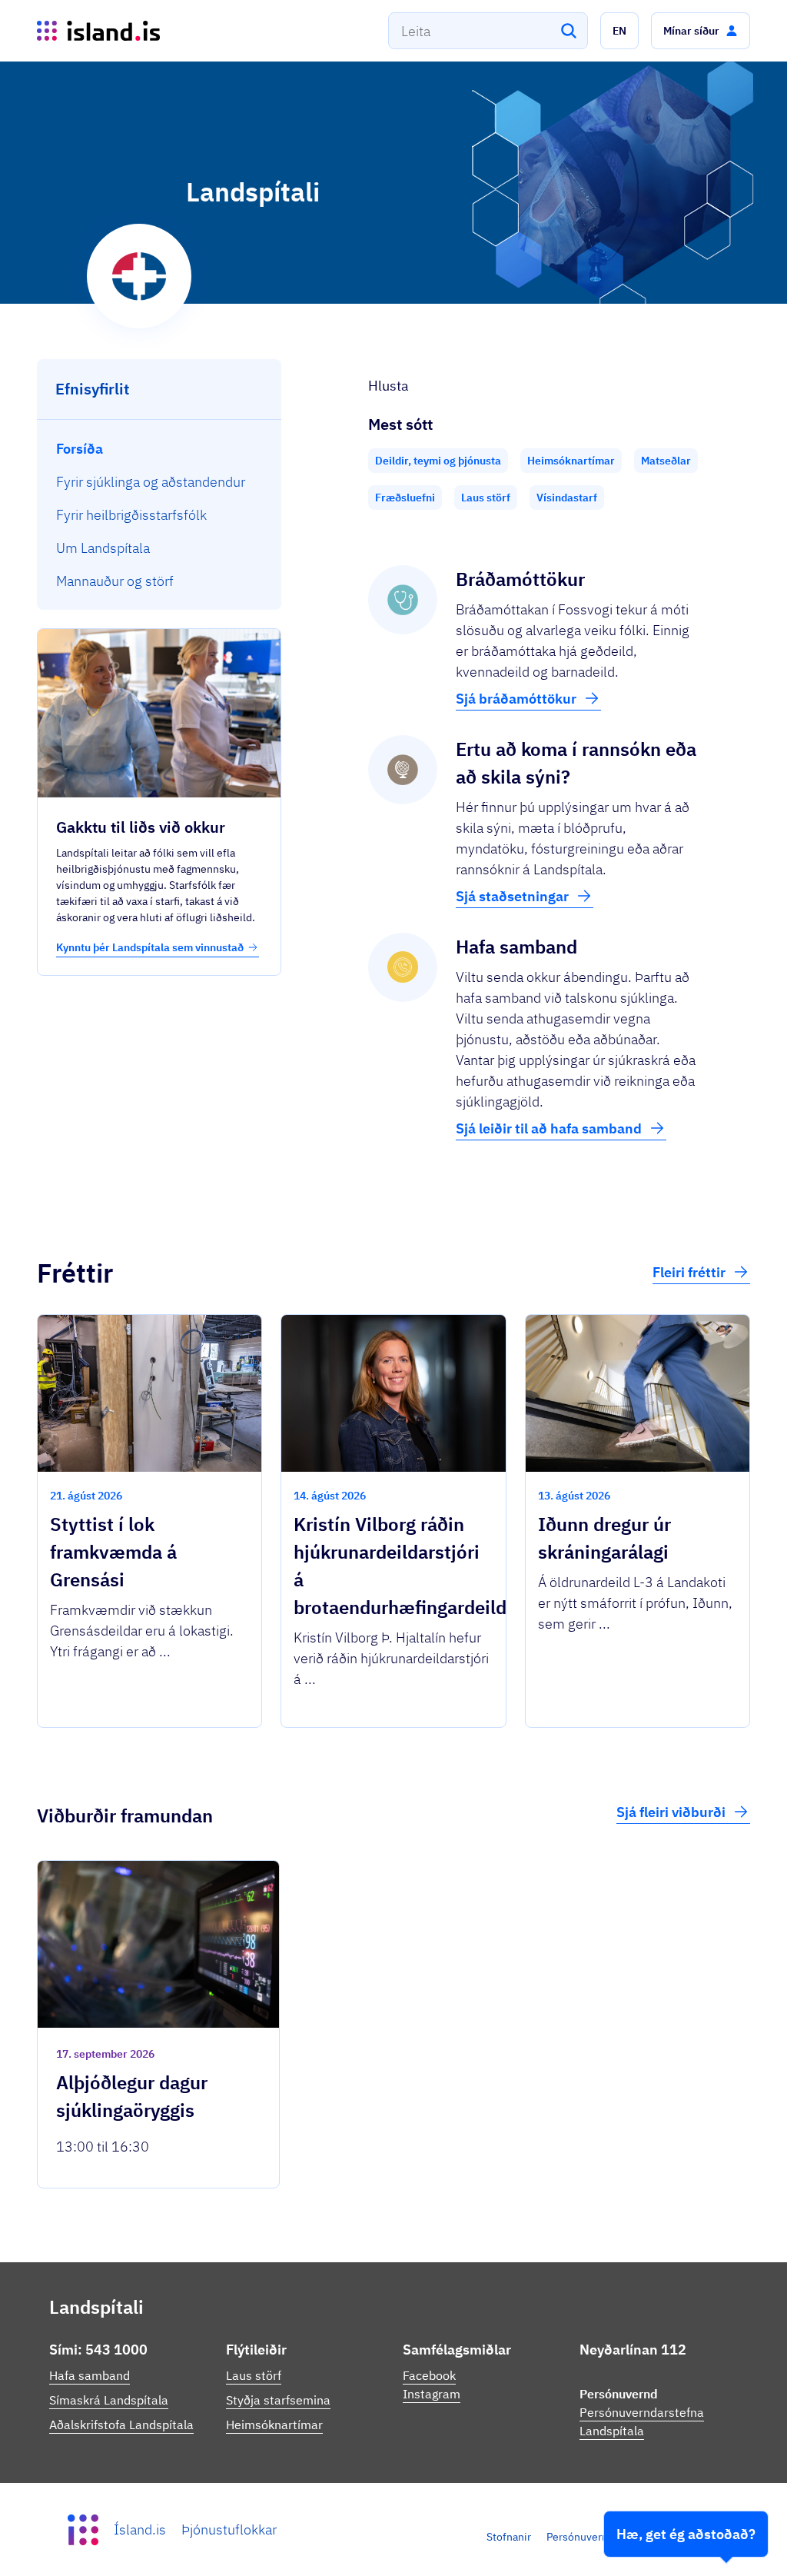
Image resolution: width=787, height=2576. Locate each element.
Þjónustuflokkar (229, 2529)
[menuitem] (159, 449)
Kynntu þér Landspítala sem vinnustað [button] (150, 947)
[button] (619, 31)
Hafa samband (90, 2375)
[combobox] (488, 31)
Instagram (432, 2394)
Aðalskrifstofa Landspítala (121, 2425)
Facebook (429, 2375)
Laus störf (254, 2375)
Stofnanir (509, 2537)
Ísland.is (140, 2529)
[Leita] (569, 31)
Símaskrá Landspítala (109, 2400)
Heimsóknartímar (274, 2425)
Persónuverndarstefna (600, 2537)
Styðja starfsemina (278, 2400)
